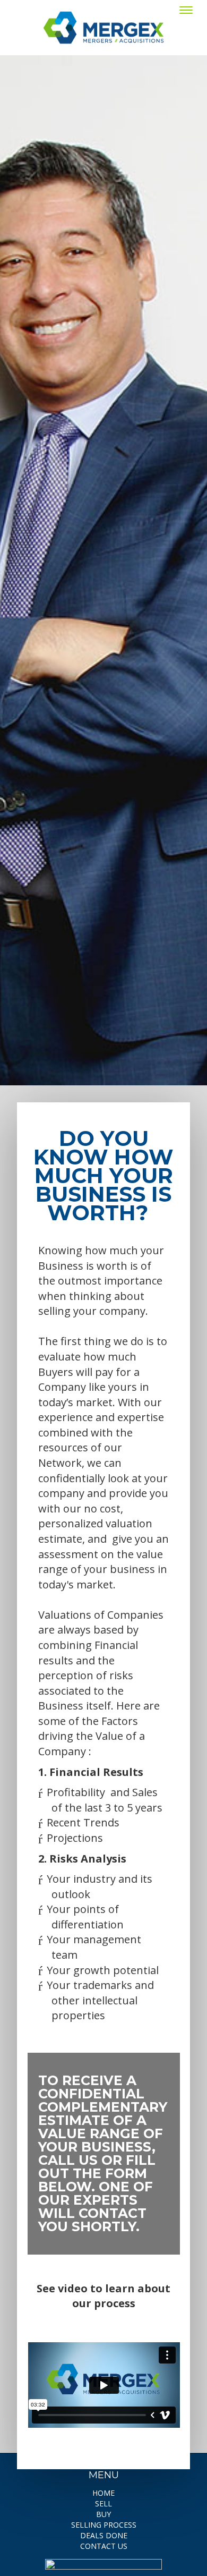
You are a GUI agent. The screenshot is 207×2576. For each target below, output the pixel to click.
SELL (103, 2503)
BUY (103, 2514)
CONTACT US (104, 2546)
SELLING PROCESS (104, 2525)
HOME (103, 2493)
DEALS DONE (104, 2535)
